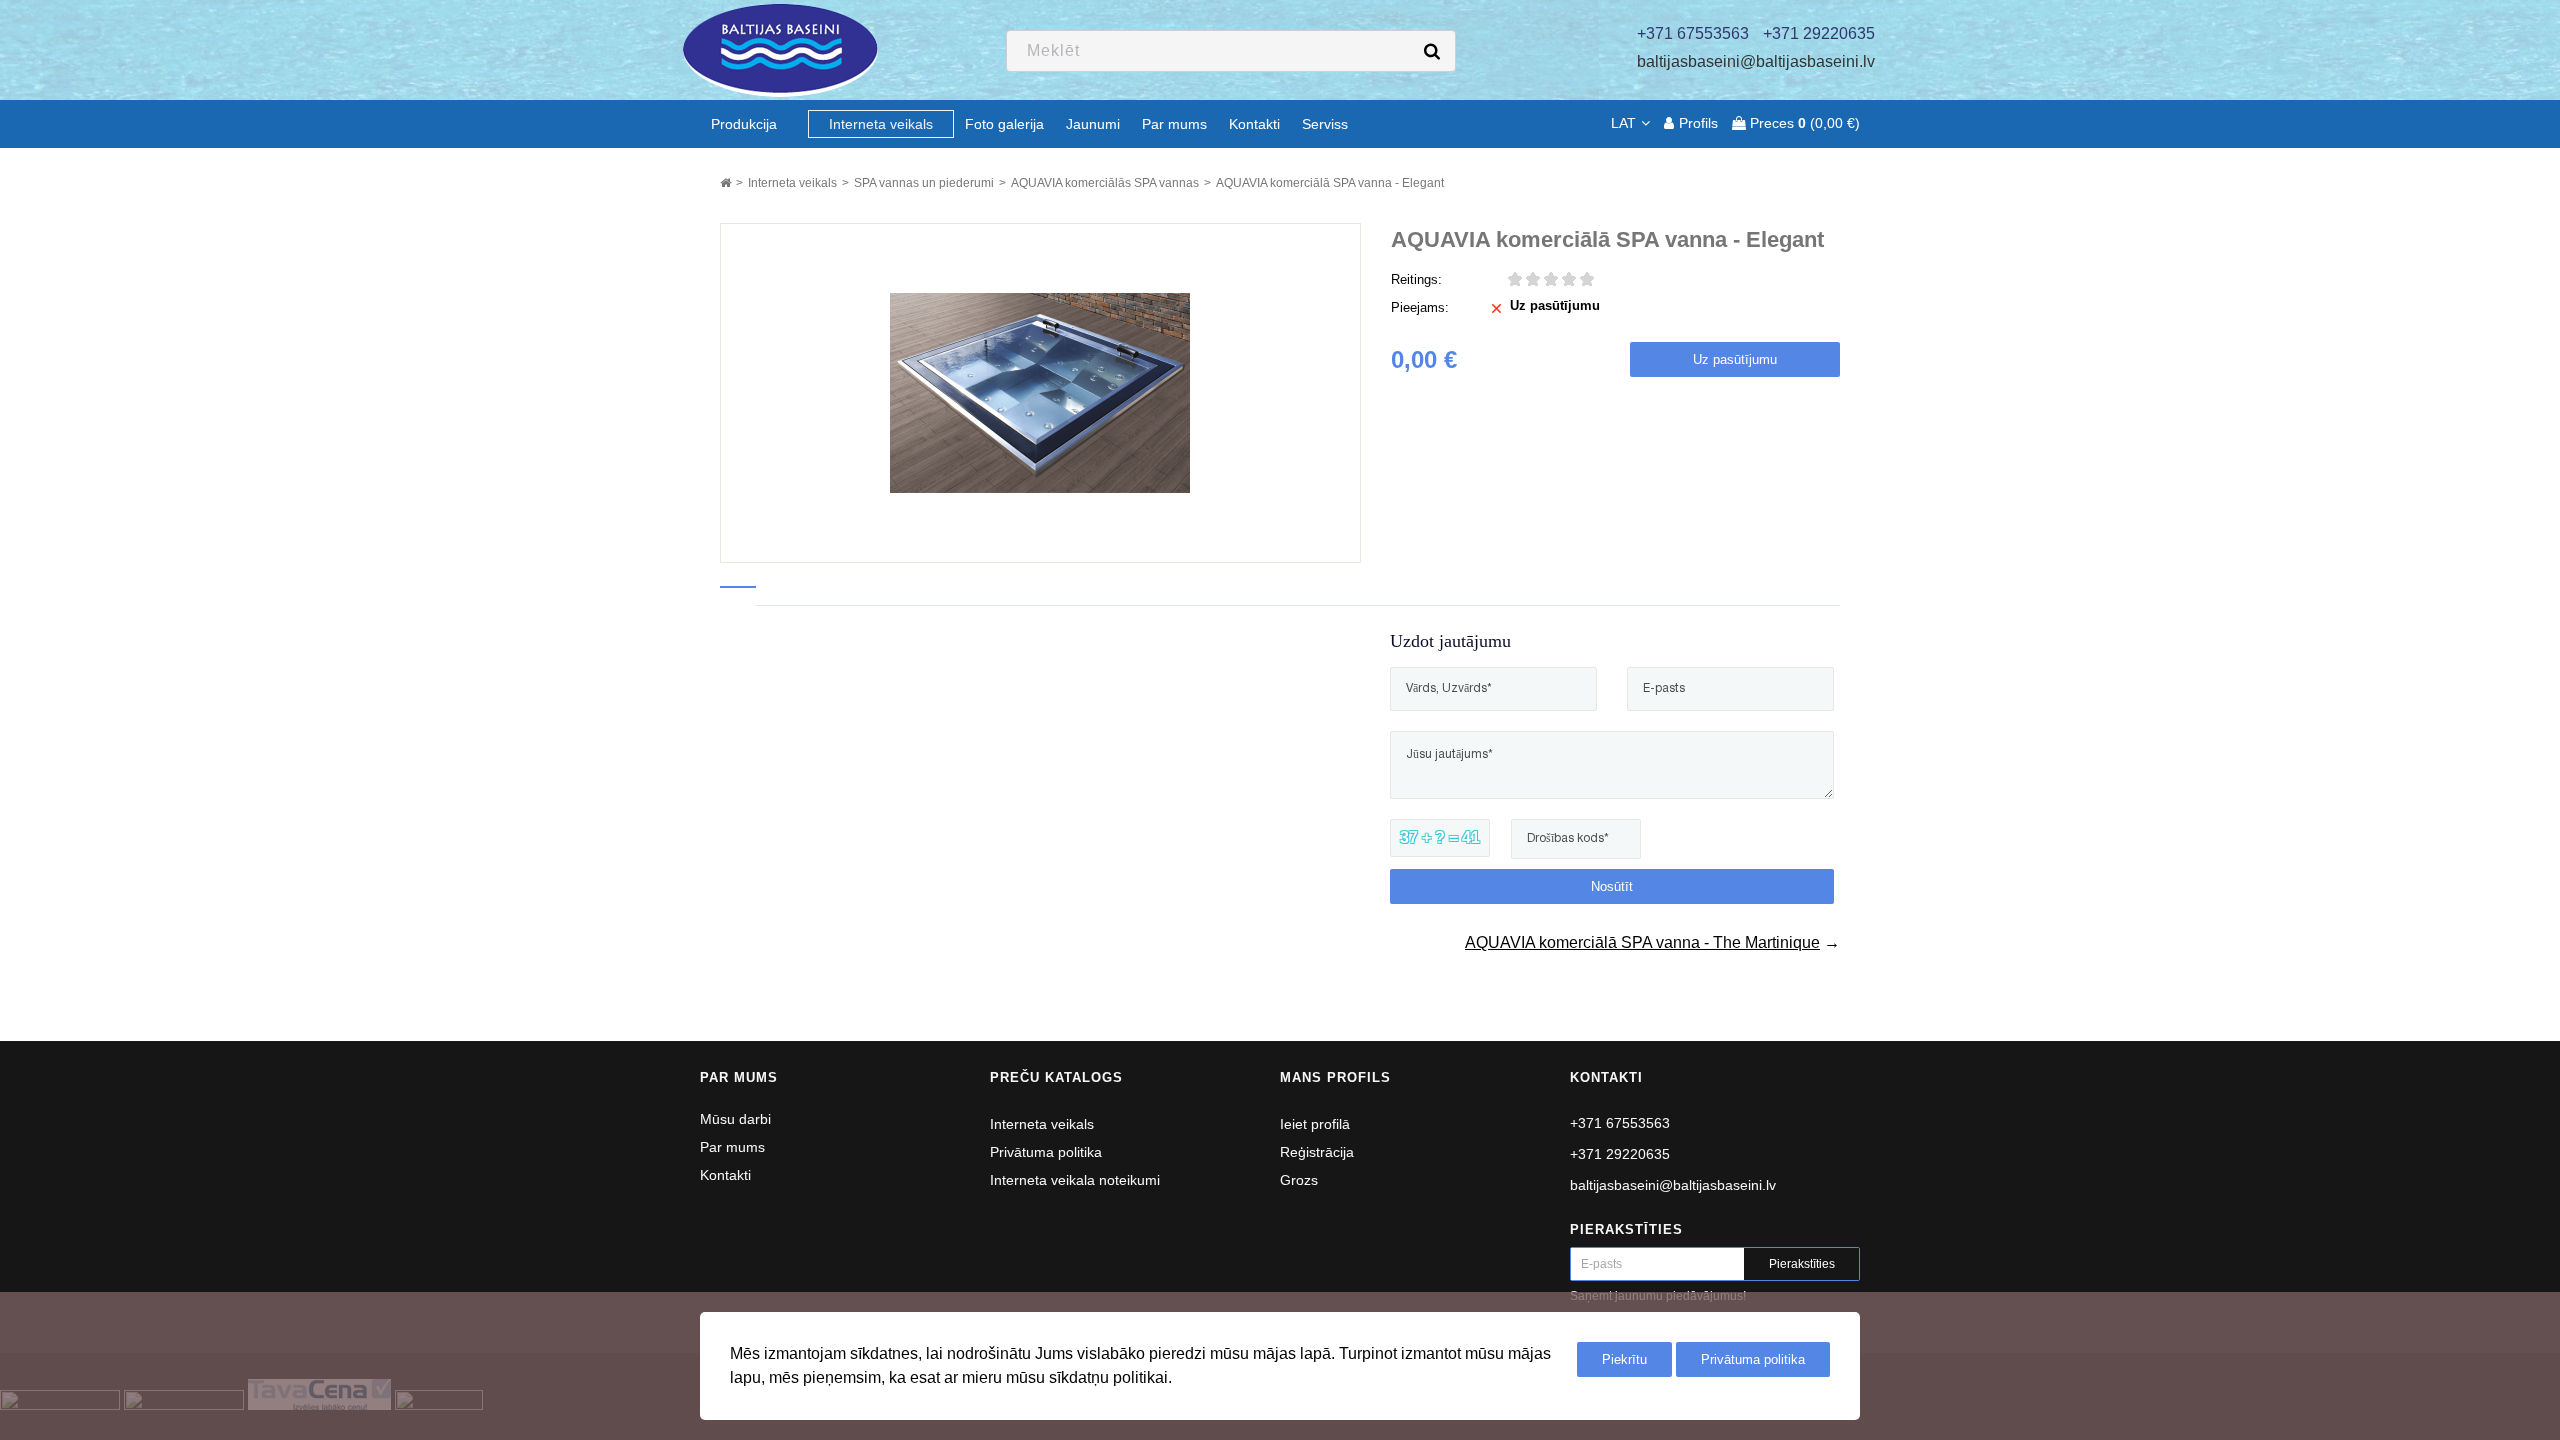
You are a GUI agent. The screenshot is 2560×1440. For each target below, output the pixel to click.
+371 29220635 (1620, 1154)
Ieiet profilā (1315, 1124)
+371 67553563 (1620, 1123)
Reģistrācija (1317, 1152)
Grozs (1299, 1180)
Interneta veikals (1042, 1124)
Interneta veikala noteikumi (1075, 1180)
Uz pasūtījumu (1735, 359)
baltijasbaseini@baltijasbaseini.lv (1756, 61)
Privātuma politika (1046, 1152)
